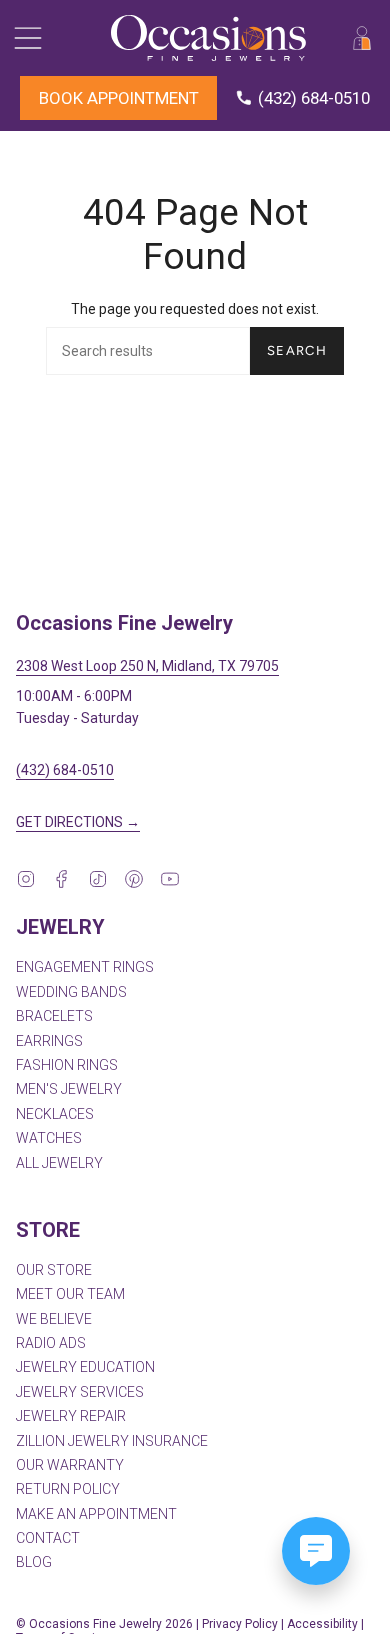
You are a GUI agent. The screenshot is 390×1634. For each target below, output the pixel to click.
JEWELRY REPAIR (71, 1416)
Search (297, 350)
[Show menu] (26, 38)
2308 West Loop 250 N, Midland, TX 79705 (147, 666)
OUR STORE (54, 1270)
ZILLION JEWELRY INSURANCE (112, 1441)
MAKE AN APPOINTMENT (96, 1514)
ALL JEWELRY (59, 1163)
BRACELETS (54, 1016)
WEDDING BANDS (71, 992)
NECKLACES (55, 1114)
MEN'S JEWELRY (69, 1089)
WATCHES (49, 1138)
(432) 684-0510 (65, 770)
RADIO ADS (51, 1343)
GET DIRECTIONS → (78, 822)
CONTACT (48, 1538)
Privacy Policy (240, 1624)
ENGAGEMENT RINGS (85, 967)
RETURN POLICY (68, 1489)
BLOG (34, 1562)
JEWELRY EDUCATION (85, 1367)
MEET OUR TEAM (70, 1294)
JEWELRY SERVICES (80, 1392)
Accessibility (322, 1624)
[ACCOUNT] (362, 38)
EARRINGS (49, 1041)
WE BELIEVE (54, 1319)
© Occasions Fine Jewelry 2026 (104, 1624)
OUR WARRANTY (70, 1465)
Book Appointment (119, 98)
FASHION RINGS (67, 1065)
